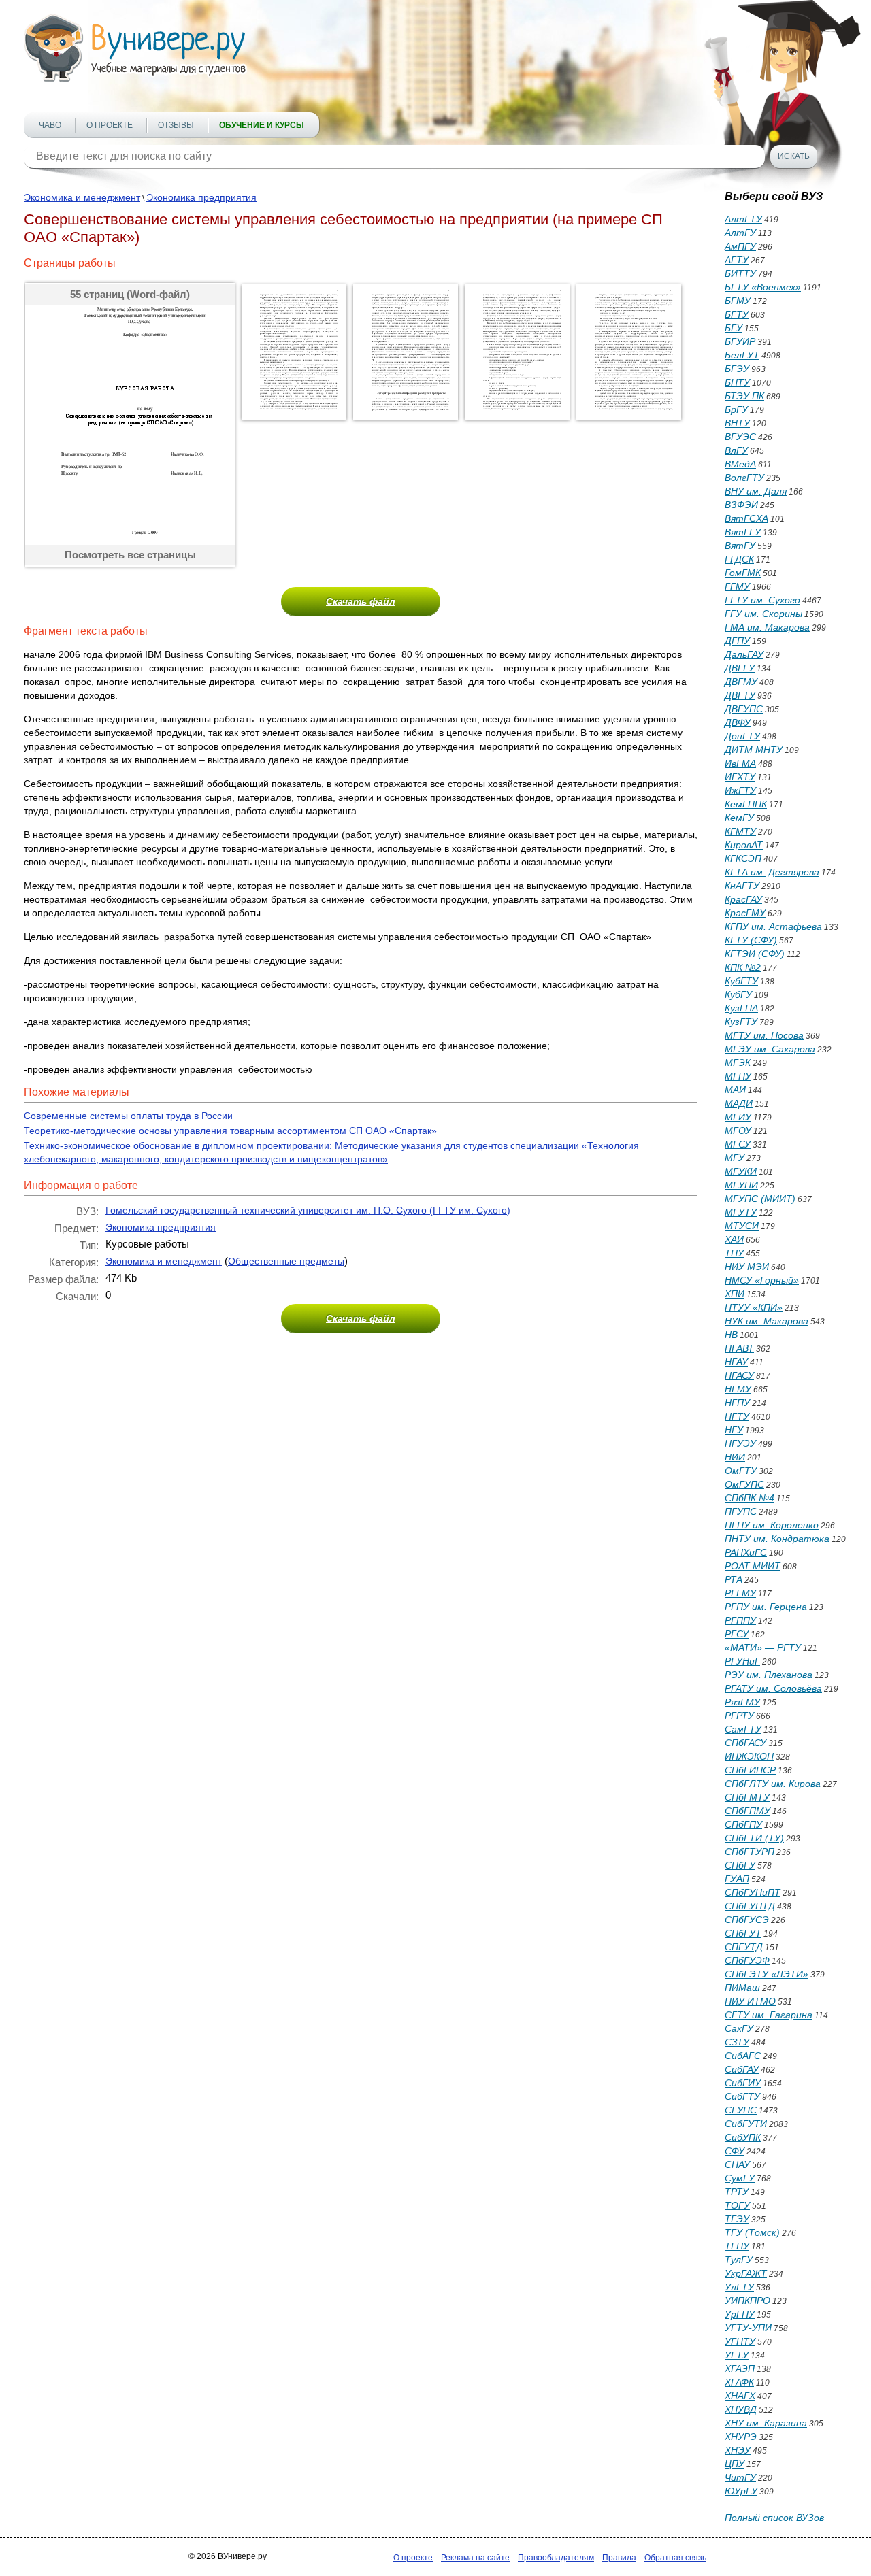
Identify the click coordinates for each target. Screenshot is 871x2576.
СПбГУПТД (750, 1906)
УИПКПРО (747, 2301)
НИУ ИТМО (750, 2001)
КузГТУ (741, 1022)
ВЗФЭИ (741, 505)
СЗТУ (737, 2042)
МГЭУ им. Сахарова (770, 1049)
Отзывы (176, 125)
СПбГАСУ (745, 1743)
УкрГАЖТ (746, 2273)
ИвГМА (740, 763)
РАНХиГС (746, 1552)
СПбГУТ (743, 1933)
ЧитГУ (740, 2477)
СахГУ (739, 2028)
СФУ (735, 2151)
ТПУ (734, 1253)
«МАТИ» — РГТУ (763, 1647)
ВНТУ (737, 423)
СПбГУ (740, 1865)
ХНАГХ (740, 2396)
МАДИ (739, 1103)
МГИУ (738, 1117)
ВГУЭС (740, 437)
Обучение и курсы (262, 125)
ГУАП (737, 1879)
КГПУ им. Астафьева (773, 926)
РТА (734, 1579)
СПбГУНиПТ (753, 1892)
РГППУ (740, 1620)
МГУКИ (741, 1171)
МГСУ (738, 1144)
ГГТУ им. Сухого (762, 600)
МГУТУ (741, 1212)
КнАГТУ (742, 886)
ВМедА (740, 464)
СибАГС (743, 2056)
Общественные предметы (286, 1261)
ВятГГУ (743, 532)
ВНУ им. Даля (756, 491)
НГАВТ (739, 1348)
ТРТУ (737, 2192)
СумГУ (740, 2178)
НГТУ (737, 1416)
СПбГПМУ (747, 1811)
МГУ (735, 1158)
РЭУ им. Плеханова (769, 1675)
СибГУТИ (746, 2124)
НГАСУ (739, 1375)
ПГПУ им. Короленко (772, 1525)
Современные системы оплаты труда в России (128, 1116)
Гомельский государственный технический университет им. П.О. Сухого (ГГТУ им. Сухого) (308, 1210)
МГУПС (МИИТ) (760, 1199)
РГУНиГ (742, 1661)
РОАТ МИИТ (753, 1566)
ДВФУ (738, 722)
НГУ (734, 1430)
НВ (731, 1335)
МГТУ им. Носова (764, 1035)
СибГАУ (742, 2069)
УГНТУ (740, 2341)
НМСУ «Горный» (762, 1280)
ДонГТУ (742, 736)
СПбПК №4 (750, 1498)
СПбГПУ (743, 1824)
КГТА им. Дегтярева (772, 872)
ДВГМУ (741, 682)
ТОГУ (737, 2205)
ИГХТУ (740, 777)
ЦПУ (735, 2464)
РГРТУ (739, 1716)
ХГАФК (739, 2382)
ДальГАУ (744, 654)
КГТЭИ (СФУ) (755, 954)
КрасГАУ (743, 899)
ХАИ (734, 1239)
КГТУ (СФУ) (751, 940)
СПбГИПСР (750, 1770)
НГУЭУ (740, 1443)
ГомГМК (743, 573)
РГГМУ (740, 1593)
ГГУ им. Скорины (763, 614)
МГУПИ (741, 1185)
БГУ (734, 328)
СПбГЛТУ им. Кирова (773, 1784)
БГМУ (738, 301)
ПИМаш (742, 1988)
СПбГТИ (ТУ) (754, 1838)
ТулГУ (739, 2260)
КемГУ (739, 818)
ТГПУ (737, 2246)
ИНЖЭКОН (749, 1756)
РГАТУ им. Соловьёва (773, 1688)
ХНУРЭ (741, 2437)
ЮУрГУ (741, 2491)
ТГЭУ (737, 2219)
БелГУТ (742, 355)
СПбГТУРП (750, 1852)
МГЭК (738, 1063)
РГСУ (737, 1634)
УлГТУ (739, 2287)
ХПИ (735, 1294)
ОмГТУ (741, 1471)
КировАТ (744, 845)
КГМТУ (740, 831)
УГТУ (737, 2355)
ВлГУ (736, 450)
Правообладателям (556, 2558)
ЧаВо (50, 125)
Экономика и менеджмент (82, 197)
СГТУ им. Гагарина (769, 2015)
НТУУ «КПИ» (754, 1307)
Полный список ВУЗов (774, 2518)
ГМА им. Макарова (767, 627)
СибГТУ (742, 2096)
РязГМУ (742, 1702)
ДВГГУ (740, 668)
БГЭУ (737, 369)
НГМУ (738, 1389)
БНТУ (737, 382)
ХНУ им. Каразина (766, 2423)
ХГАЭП (740, 2369)
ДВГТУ (740, 695)
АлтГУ (740, 233)
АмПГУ (740, 246)
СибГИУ (743, 2083)
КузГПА (741, 1008)
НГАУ (736, 1362)
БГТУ (737, 314)
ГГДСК (739, 559)
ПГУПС (741, 1511)
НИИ (735, 1457)
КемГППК (746, 804)
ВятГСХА (746, 518)
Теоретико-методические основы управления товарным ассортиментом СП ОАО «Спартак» (230, 1131)
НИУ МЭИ (747, 1267)
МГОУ (738, 1131)
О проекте (110, 125)
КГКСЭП (743, 858)
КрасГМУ (745, 913)
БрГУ (736, 409)
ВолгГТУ (744, 478)
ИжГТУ (740, 790)
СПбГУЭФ (747, 1960)
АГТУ (737, 260)
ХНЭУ (738, 2450)
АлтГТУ (743, 219)
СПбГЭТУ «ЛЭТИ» (767, 1974)
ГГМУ (737, 586)
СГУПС (741, 2110)
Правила (619, 2558)
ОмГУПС (744, 1484)
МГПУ (738, 1076)
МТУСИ (742, 1226)
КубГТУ (741, 981)
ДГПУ (737, 641)
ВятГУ (740, 546)
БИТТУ (740, 273)
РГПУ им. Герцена (766, 1607)
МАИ (735, 1090)
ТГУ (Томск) (752, 2232)
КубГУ (738, 994)
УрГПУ (740, 2314)
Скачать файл (361, 601)
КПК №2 (743, 967)
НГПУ (737, 1403)
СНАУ (737, 2164)
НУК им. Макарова (767, 1321)
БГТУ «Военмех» (763, 287)
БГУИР (740, 341)
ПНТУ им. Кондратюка (777, 1539)
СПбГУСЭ (747, 1920)
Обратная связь (675, 2558)
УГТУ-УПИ (748, 2328)
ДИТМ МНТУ (754, 750)
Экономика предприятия (201, 197)
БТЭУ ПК (744, 396)
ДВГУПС (744, 709)
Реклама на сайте (475, 2558)
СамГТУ (743, 1729)
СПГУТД (744, 1947)
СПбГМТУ (747, 1797)
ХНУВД (741, 2409)
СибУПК (743, 2137)
